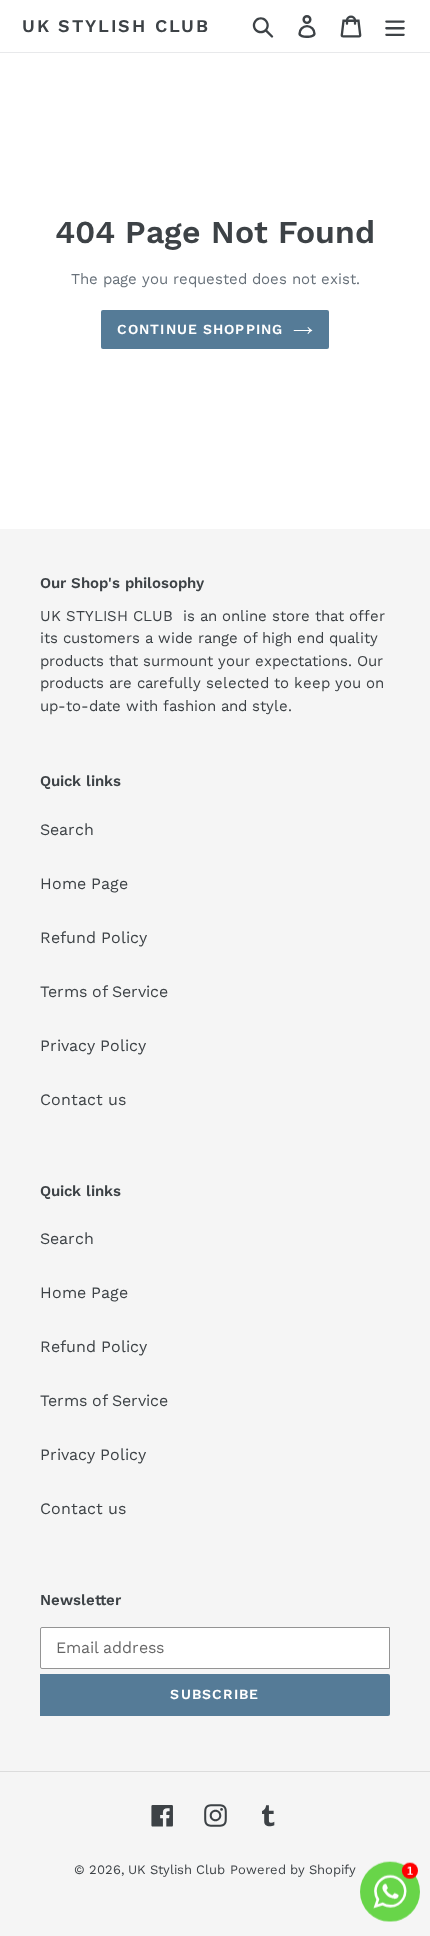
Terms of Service (104, 991)
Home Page (84, 883)
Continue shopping (200, 329)
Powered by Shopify (293, 1869)
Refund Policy (93, 937)
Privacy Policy (93, 1045)
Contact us (83, 1099)
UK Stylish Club (116, 25)
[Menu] (395, 26)
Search (67, 829)
